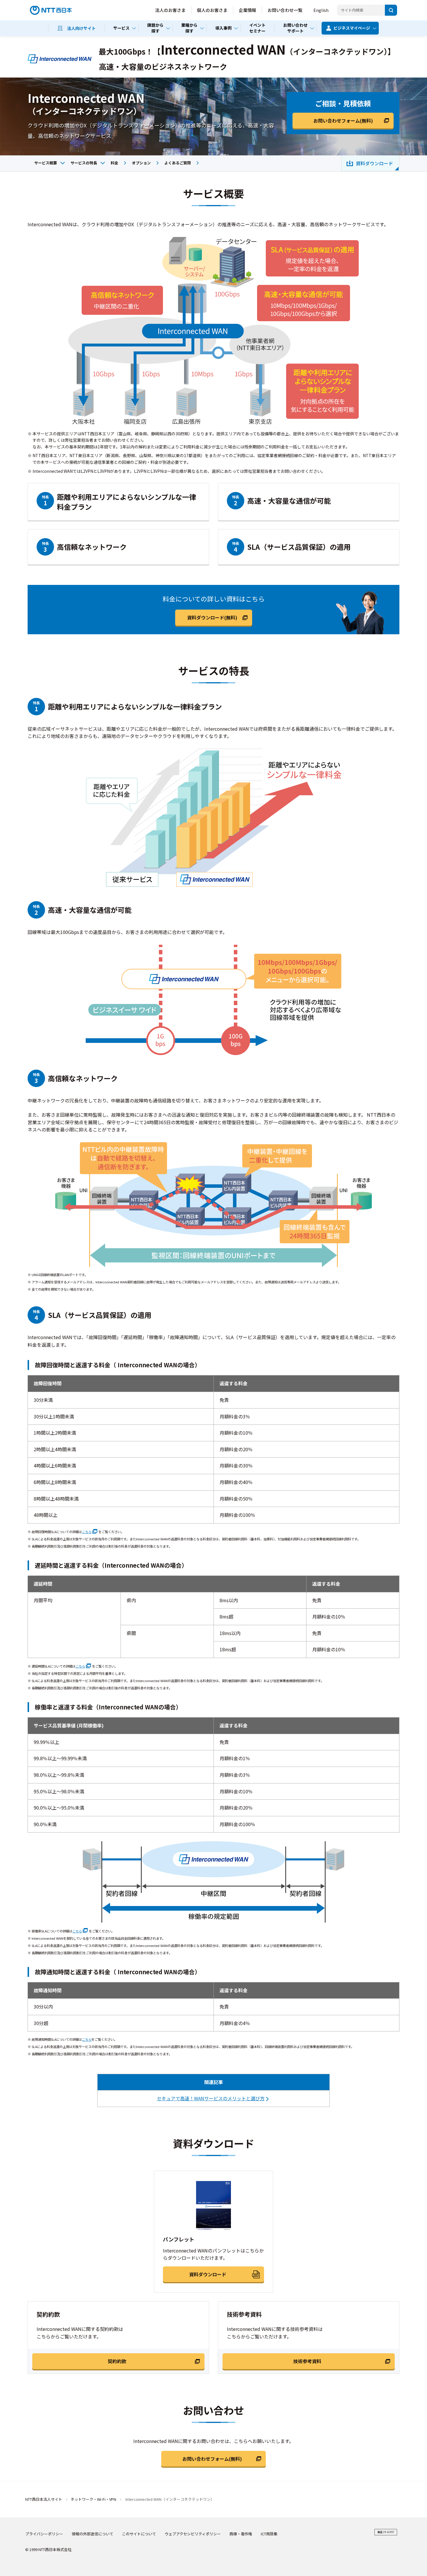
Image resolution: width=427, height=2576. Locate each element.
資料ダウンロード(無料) (212, 617)
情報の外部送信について (93, 2534)
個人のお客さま (212, 10)
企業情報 (247, 10)
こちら (87, 1532)
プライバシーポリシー (44, 2534)
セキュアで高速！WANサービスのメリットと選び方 (211, 2098)
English (321, 10)
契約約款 (117, 2361)
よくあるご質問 (178, 163)
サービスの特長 (84, 163)
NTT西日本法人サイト (44, 2499)
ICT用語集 (269, 2534)
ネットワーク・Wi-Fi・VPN (93, 2499)
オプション (141, 163)
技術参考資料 (307, 2361)
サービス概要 (46, 163)
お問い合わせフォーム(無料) (343, 121)
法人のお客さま (170, 10)
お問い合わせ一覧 (285, 10)
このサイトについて (139, 2534)
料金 (114, 163)
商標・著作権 (241, 2534)
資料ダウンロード (374, 163)
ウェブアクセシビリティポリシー (193, 2534)
